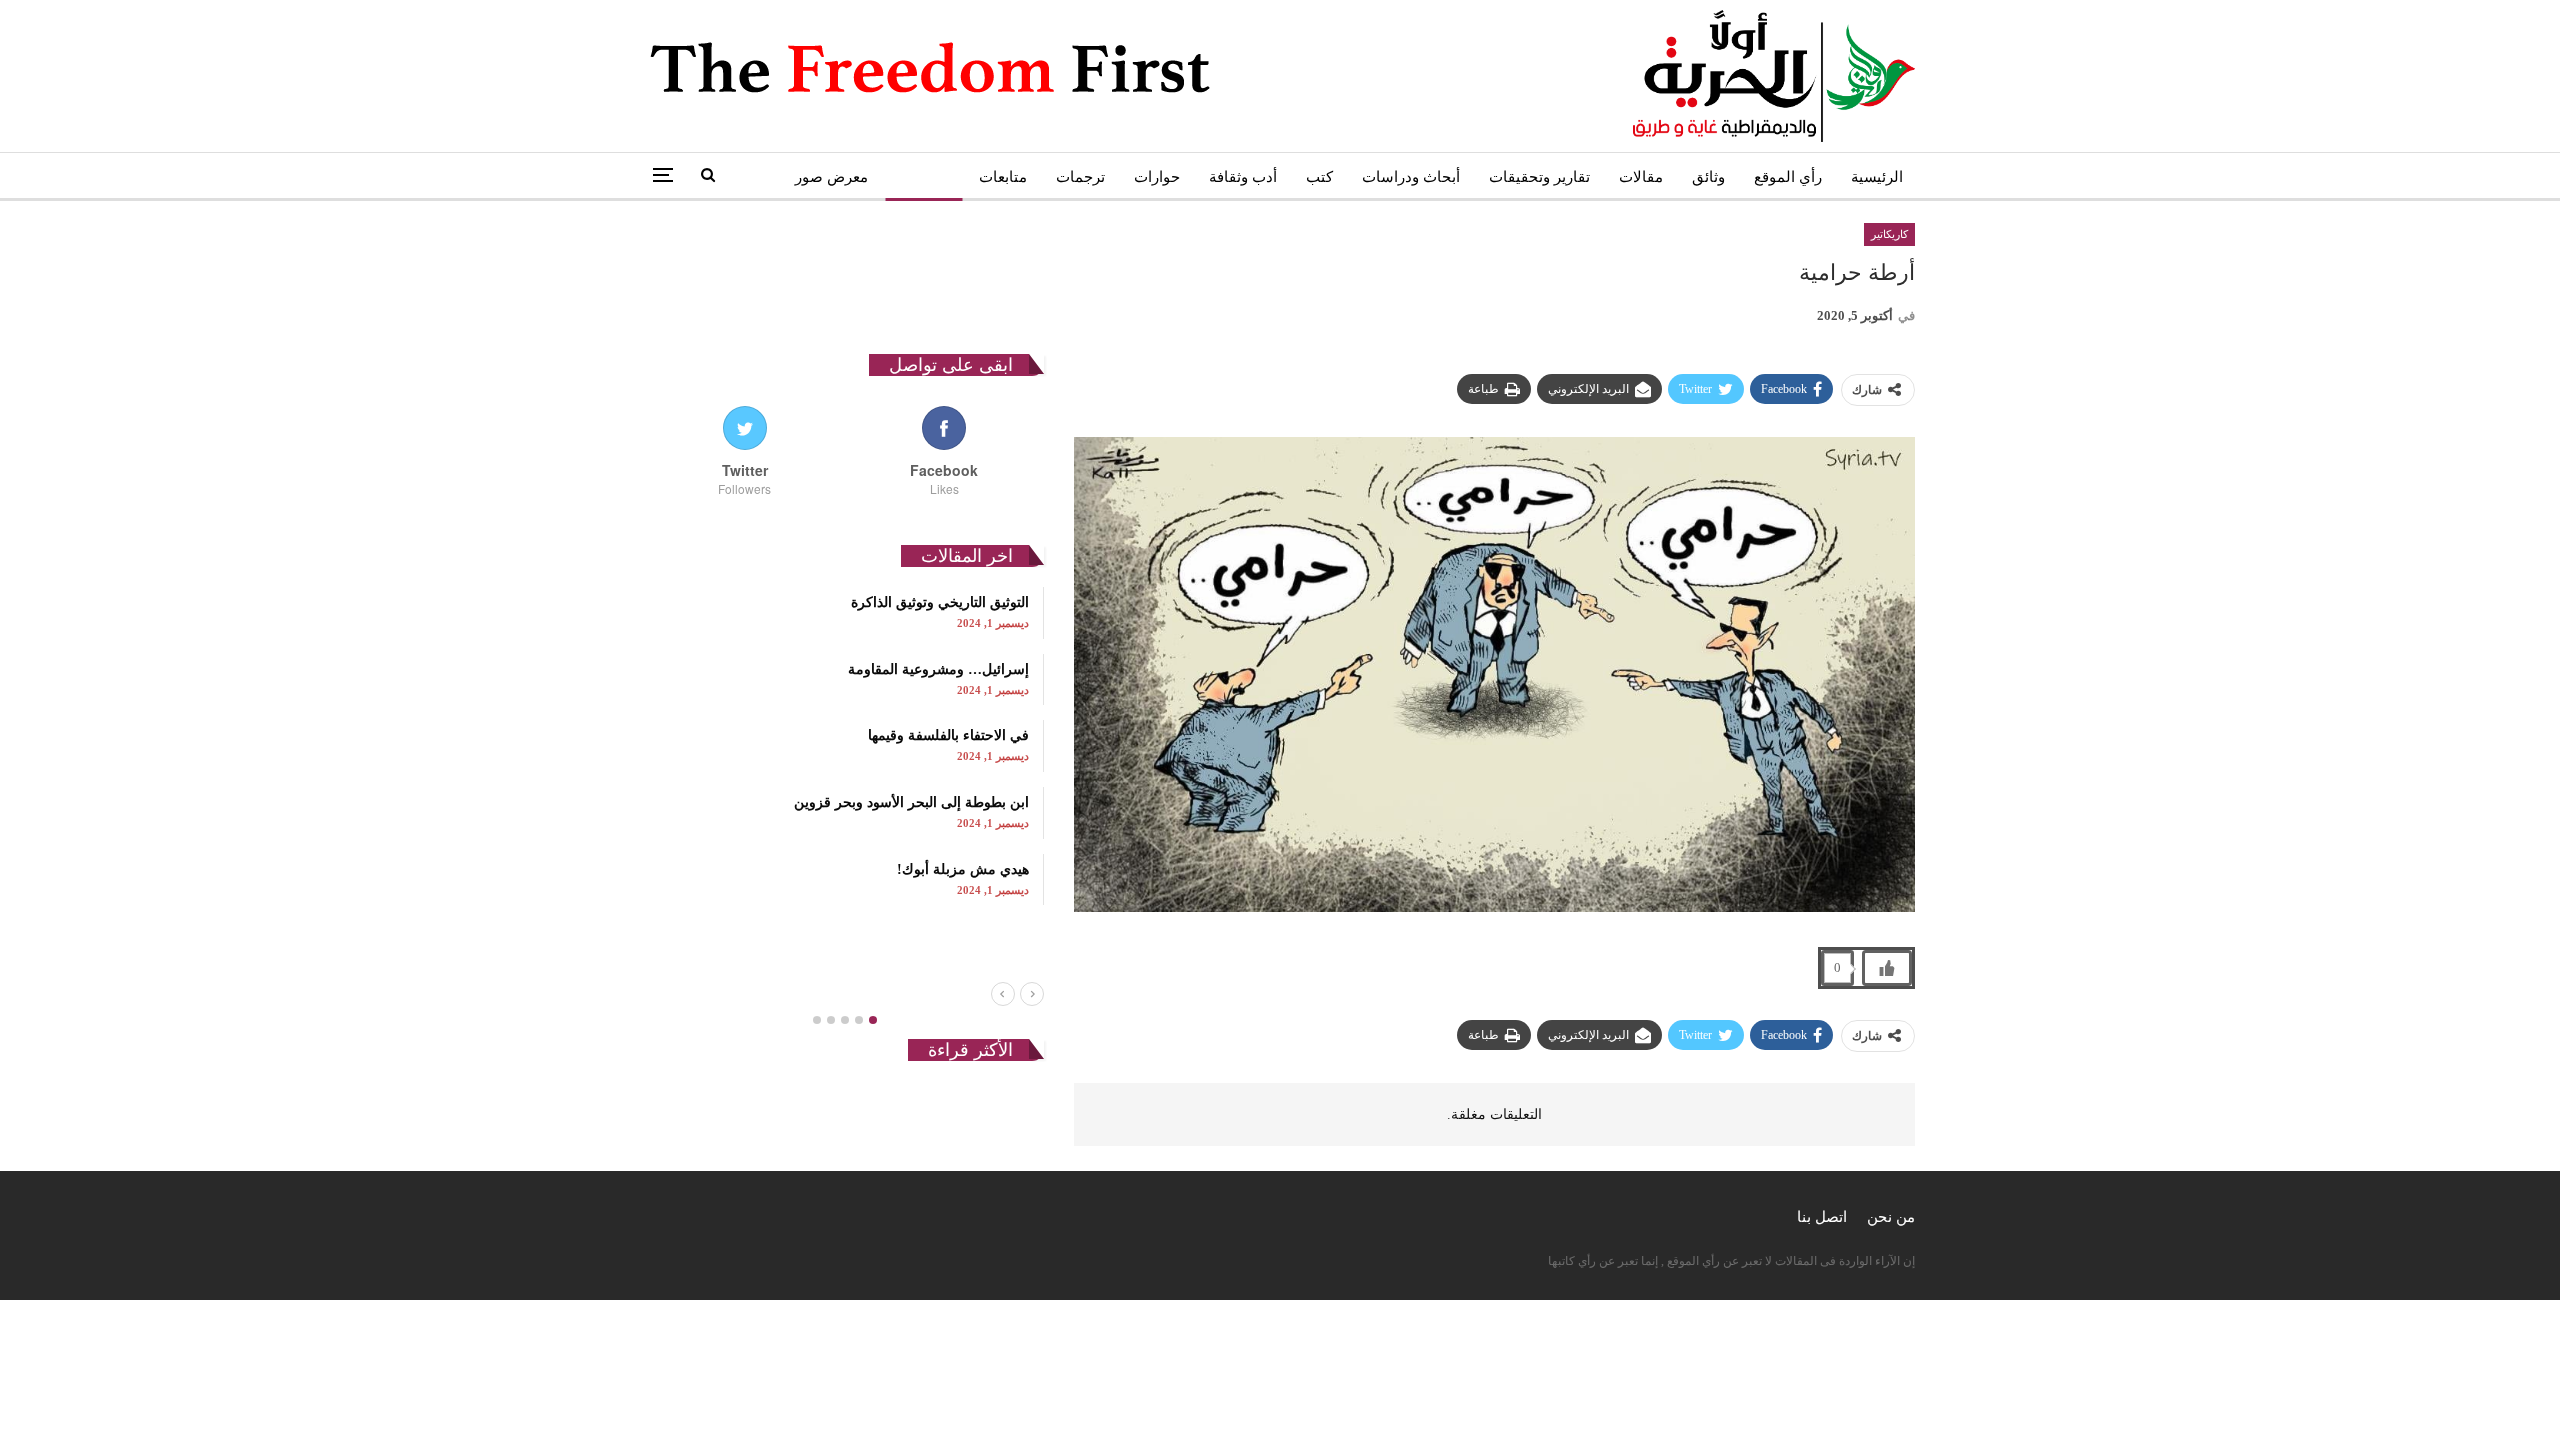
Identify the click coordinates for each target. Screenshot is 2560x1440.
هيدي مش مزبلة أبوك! (963, 869)
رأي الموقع (1788, 177)
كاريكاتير (923, 177)
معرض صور (831, 177)
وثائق (1708, 177)
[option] (844, 746)
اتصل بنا (1822, 1217)
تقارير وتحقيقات (1539, 177)
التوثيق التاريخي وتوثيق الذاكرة (940, 602)
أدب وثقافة (1243, 177)
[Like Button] (1887, 968)
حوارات (1157, 177)
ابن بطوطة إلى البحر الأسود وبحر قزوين (911, 802)
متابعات (1003, 177)
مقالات (1641, 177)
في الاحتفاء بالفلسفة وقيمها (948, 735)
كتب (1319, 177)
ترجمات (1080, 177)
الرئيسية (1877, 177)
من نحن (1891, 1217)
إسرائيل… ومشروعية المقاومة (938, 669)
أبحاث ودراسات (1411, 177)
